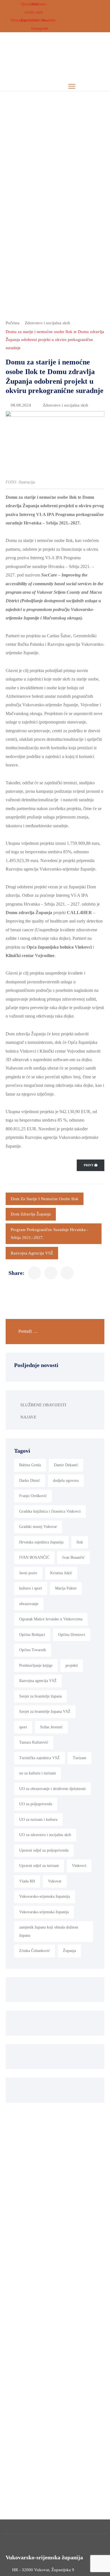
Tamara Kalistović (34, 1742)
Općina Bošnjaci (32, 1635)
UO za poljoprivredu (36, 1804)
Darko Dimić (30, 1481)
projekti (72, 1665)
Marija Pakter (66, 1588)
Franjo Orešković (33, 1496)
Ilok (80, 1542)
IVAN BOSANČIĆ (34, 1557)
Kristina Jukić (61, 1573)
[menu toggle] (72, 86)
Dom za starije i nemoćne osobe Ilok (45, 1199)
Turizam (80, 1758)
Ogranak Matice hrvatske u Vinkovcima (51, 1619)
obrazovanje (29, 1604)
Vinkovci (79, 1866)
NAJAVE (28, 1417)
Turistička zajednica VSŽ (39, 1758)
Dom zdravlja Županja (31, 1214)
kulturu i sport (31, 1588)
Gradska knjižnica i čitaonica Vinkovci (50, 1511)
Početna (13, 323)
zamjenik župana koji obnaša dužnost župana (49, 1931)
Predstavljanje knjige (36, 1665)
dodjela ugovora (66, 1481)
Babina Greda (30, 1465)
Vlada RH (27, 1881)
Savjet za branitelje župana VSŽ (45, 1712)
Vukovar (55, 1881)
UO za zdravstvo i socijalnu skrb (45, 1835)
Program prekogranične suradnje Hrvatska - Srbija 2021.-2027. (49, 1234)
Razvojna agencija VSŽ (32, 1253)
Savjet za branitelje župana (40, 1696)
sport (23, 1727)
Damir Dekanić (66, 1465)
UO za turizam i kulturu (38, 1820)
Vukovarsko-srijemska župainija (45, 1896)
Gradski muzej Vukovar (38, 1527)
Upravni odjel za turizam (39, 1866)
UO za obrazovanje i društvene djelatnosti (52, 1789)
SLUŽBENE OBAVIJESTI (43, 1405)
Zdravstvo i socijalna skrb (48, 323)
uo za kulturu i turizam (38, 1773)
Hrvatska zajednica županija (41, 1542)
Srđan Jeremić (51, 1727)
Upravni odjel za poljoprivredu (44, 1850)
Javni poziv (28, 1573)
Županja (69, 1951)
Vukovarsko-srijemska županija (44, 1912)
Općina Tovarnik (33, 1650)
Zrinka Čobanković (35, 1951)
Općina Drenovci (72, 1635)
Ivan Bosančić (73, 1557)
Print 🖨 (91, 1165)
